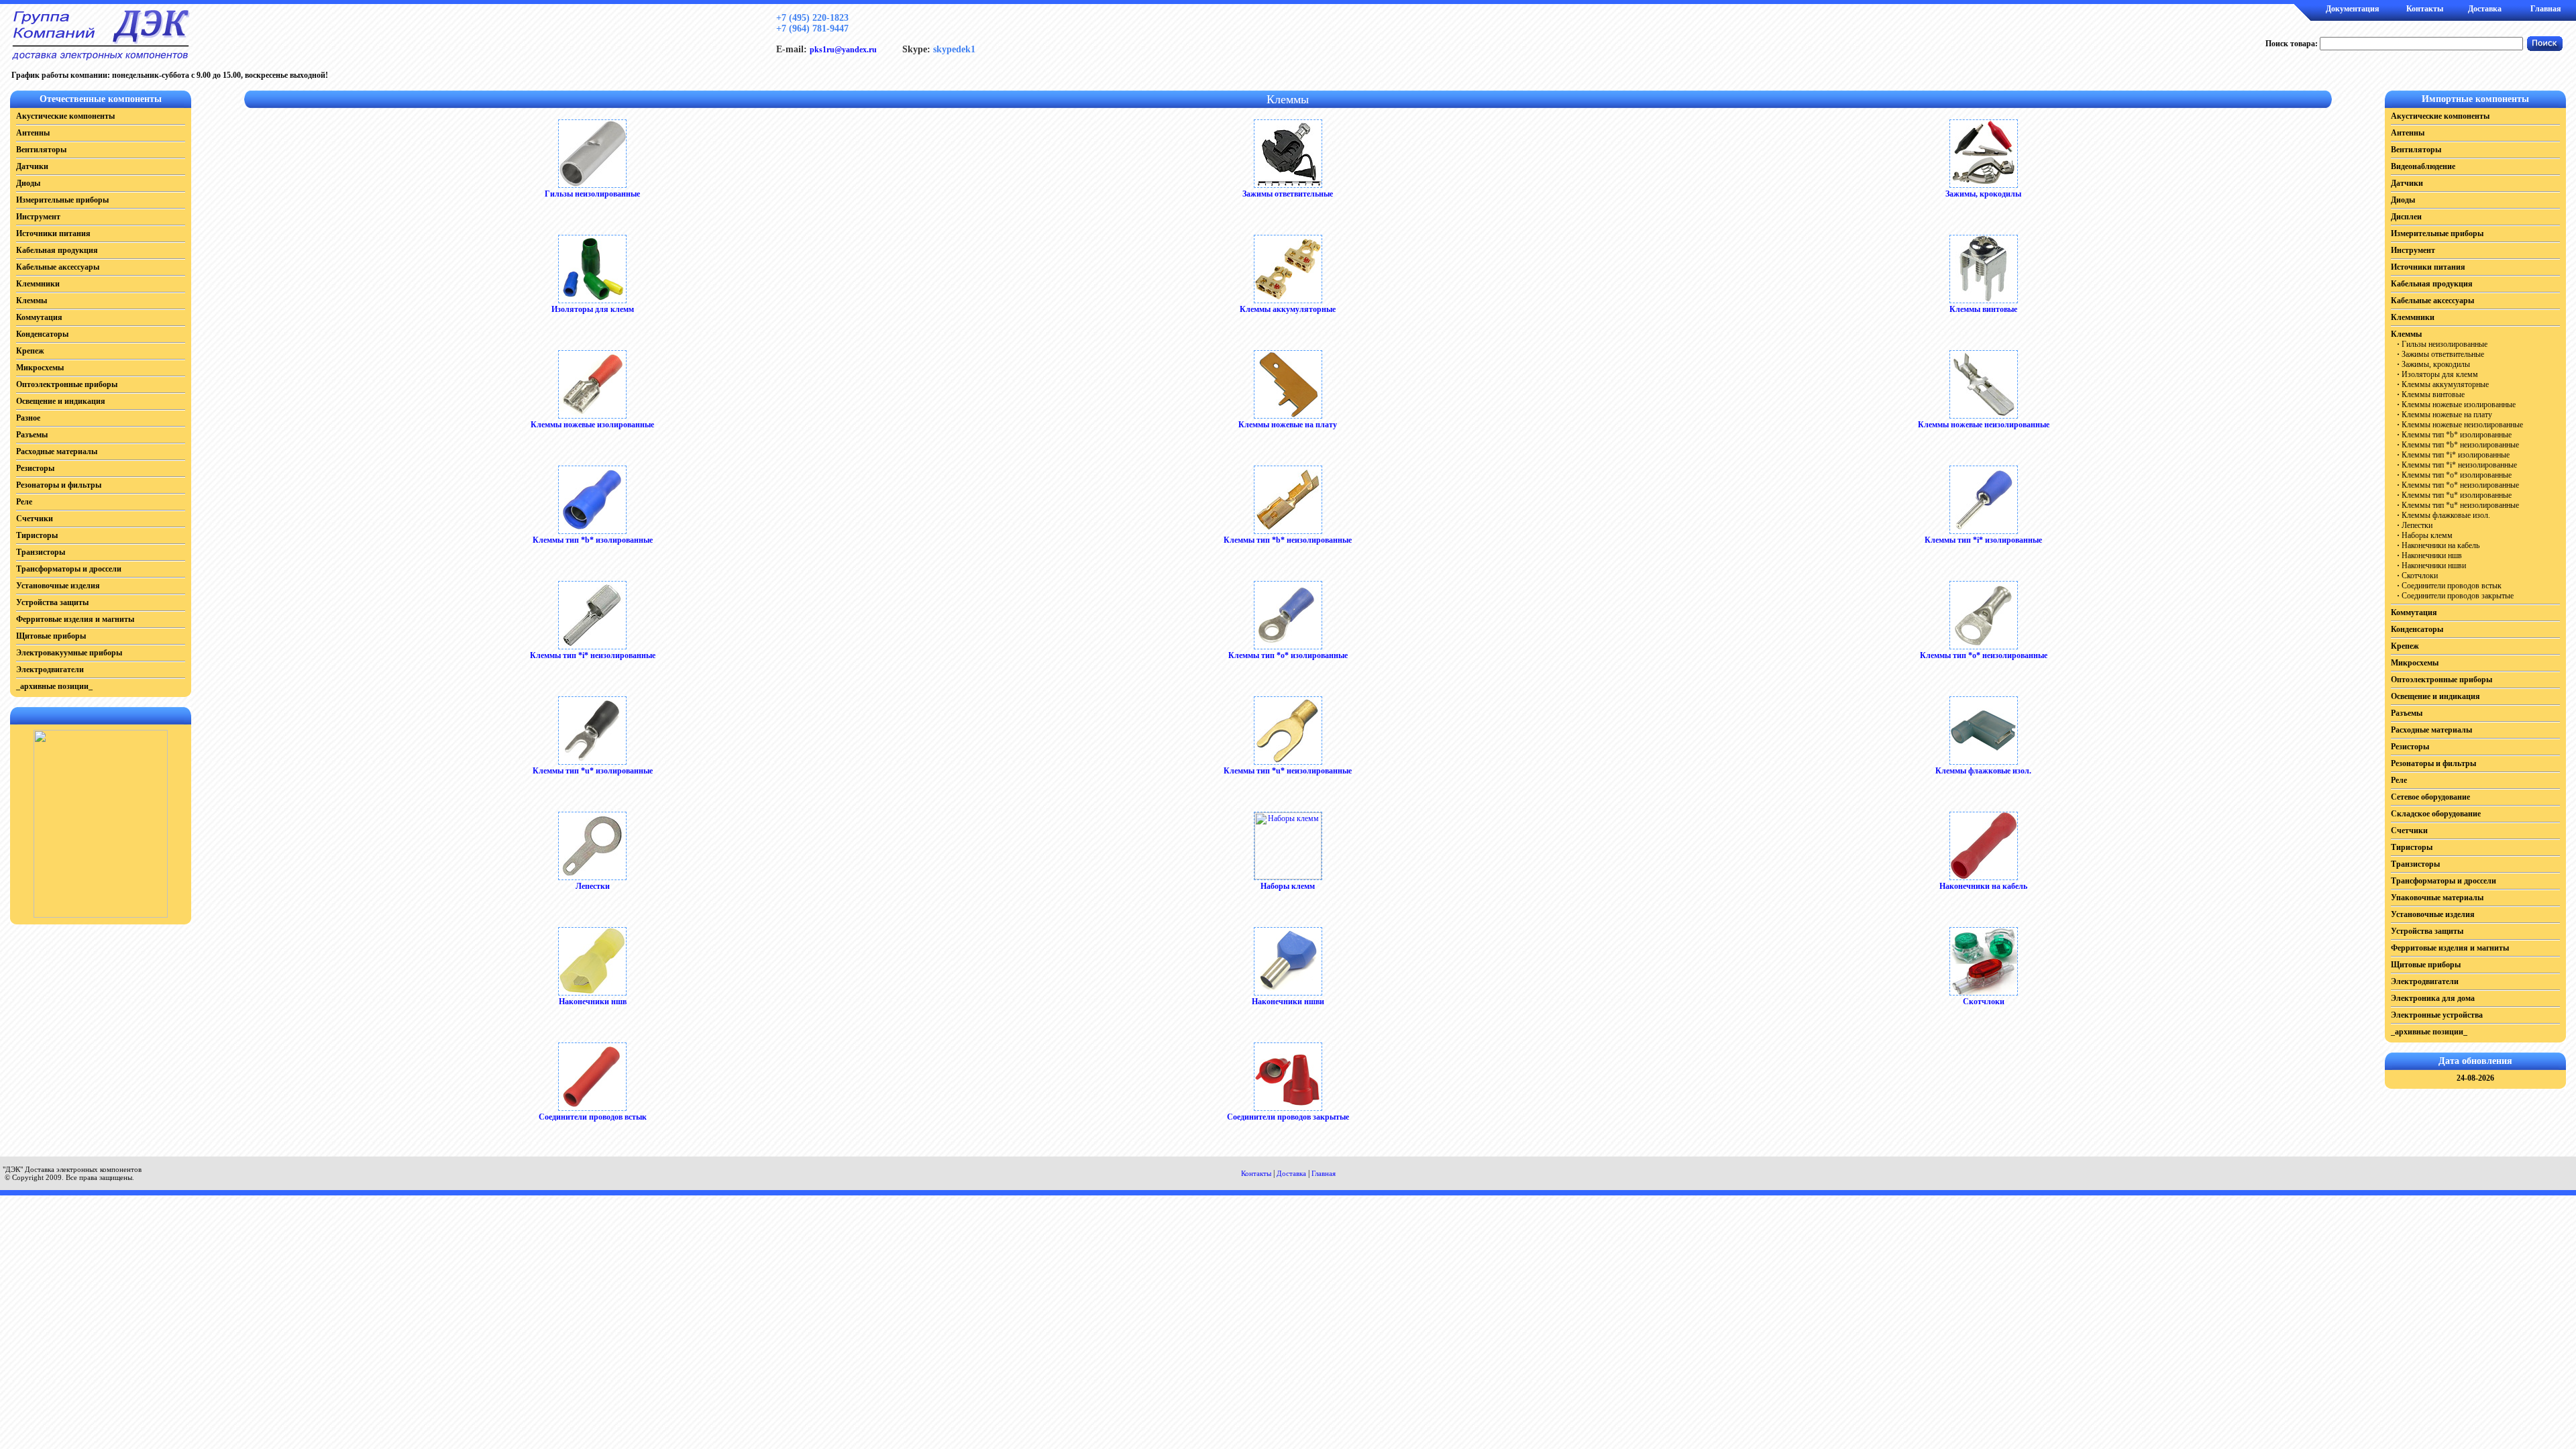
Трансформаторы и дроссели (69, 569)
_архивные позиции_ (54, 686)
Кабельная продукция (57, 250)
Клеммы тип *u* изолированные (593, 771)
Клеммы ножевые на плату (1288, 425)
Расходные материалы (57, 451)
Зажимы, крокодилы (1983, 194)
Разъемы (32, 435)
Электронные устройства (2437, 1015)
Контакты (2425, 9)
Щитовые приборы (51, 636)
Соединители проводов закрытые (1288, 1117)
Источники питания (53, 233)
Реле (24, 502)
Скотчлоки (1984, 1002)
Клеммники (38, 284)
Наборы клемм (1288, 886)
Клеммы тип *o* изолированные (1288, 655)
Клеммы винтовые (1983, 309)
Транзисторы (41, 552)
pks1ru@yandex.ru (843, 50)
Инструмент (38, 217)
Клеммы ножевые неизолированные (1984, 425)
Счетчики (35, 519)
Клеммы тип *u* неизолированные (1288, 771)
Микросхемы (40, 368)
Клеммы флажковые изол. (1983, 771)
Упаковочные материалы (2437, 898)
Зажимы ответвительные (1288, 194)
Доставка (2485, 9)
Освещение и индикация (61, 401)
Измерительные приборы (62, 200)
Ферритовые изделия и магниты (75, 619)
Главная (2546, 9)
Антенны (33, 133)
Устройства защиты (52, 602)
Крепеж (30, 351)
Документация (2353, 9)
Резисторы (35, 468)
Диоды (28, 183)
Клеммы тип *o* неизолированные (1984, 655)
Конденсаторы (42, 334)
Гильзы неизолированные (592, 194)
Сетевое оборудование (2430, 797)
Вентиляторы (41, 150)
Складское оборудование (2436, 814)
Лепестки (593, 886)
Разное (28, 418)
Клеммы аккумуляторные (1288, 309)
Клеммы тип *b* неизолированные (1288, 540)
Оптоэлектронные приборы (67, 384)
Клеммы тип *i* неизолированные (593, 655)
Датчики (32, 166)
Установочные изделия (58, 586)
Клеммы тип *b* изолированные (593, 540)
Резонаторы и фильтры (59, 485)
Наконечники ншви (1288, 1002)
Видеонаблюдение (2423, 166)
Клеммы (32, 301)
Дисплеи (2406, 217)
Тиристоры (37, 535)
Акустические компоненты (65, 116)
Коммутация (39, 317)
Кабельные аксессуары (58, 267)
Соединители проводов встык (593, 1117)
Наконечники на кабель (1983, 886)
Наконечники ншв (593, 1002)
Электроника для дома (2433, 998)
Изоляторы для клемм (593, 309)
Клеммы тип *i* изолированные (1983, 540)
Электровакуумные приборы (69, 653)
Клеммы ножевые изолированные (592, 425)
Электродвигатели (50, 669)
